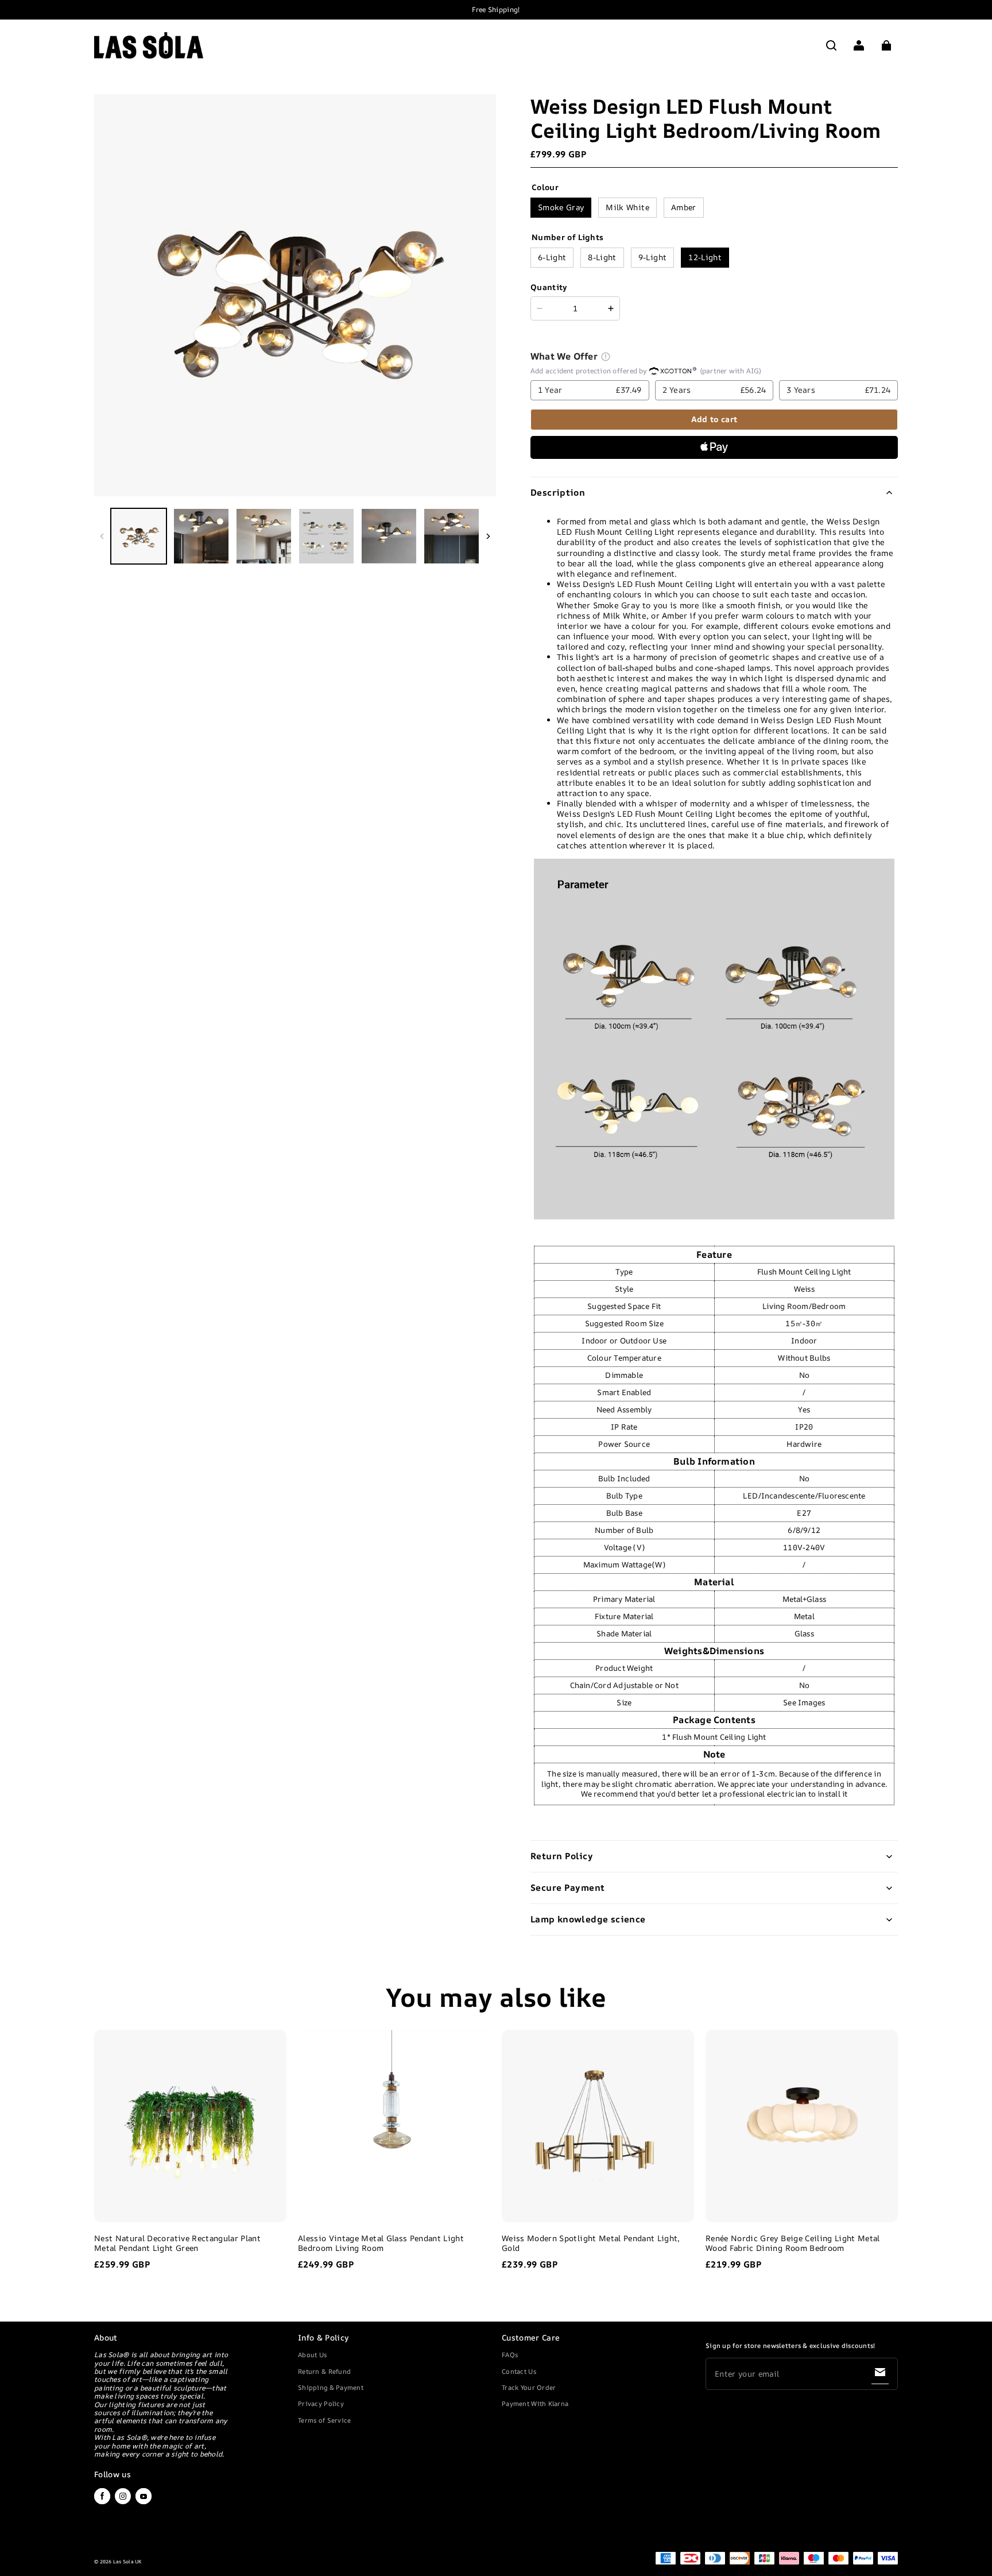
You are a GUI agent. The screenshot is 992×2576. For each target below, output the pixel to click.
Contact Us (519, 2371)
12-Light (705, 257)
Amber (684, 207)
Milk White (627, 207)
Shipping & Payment (331, 2387)
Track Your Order (529, 2387)
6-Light (552, 257)
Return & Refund (324, 2371)
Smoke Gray (561, 207)
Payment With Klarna (535, 2403)
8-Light (602, 257)
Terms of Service (324, 2420)
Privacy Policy (321, 2403)
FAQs (510, 2355)
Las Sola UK (127, 2562)
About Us (312, 2355)
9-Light (652, 257)
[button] (831, 45)
